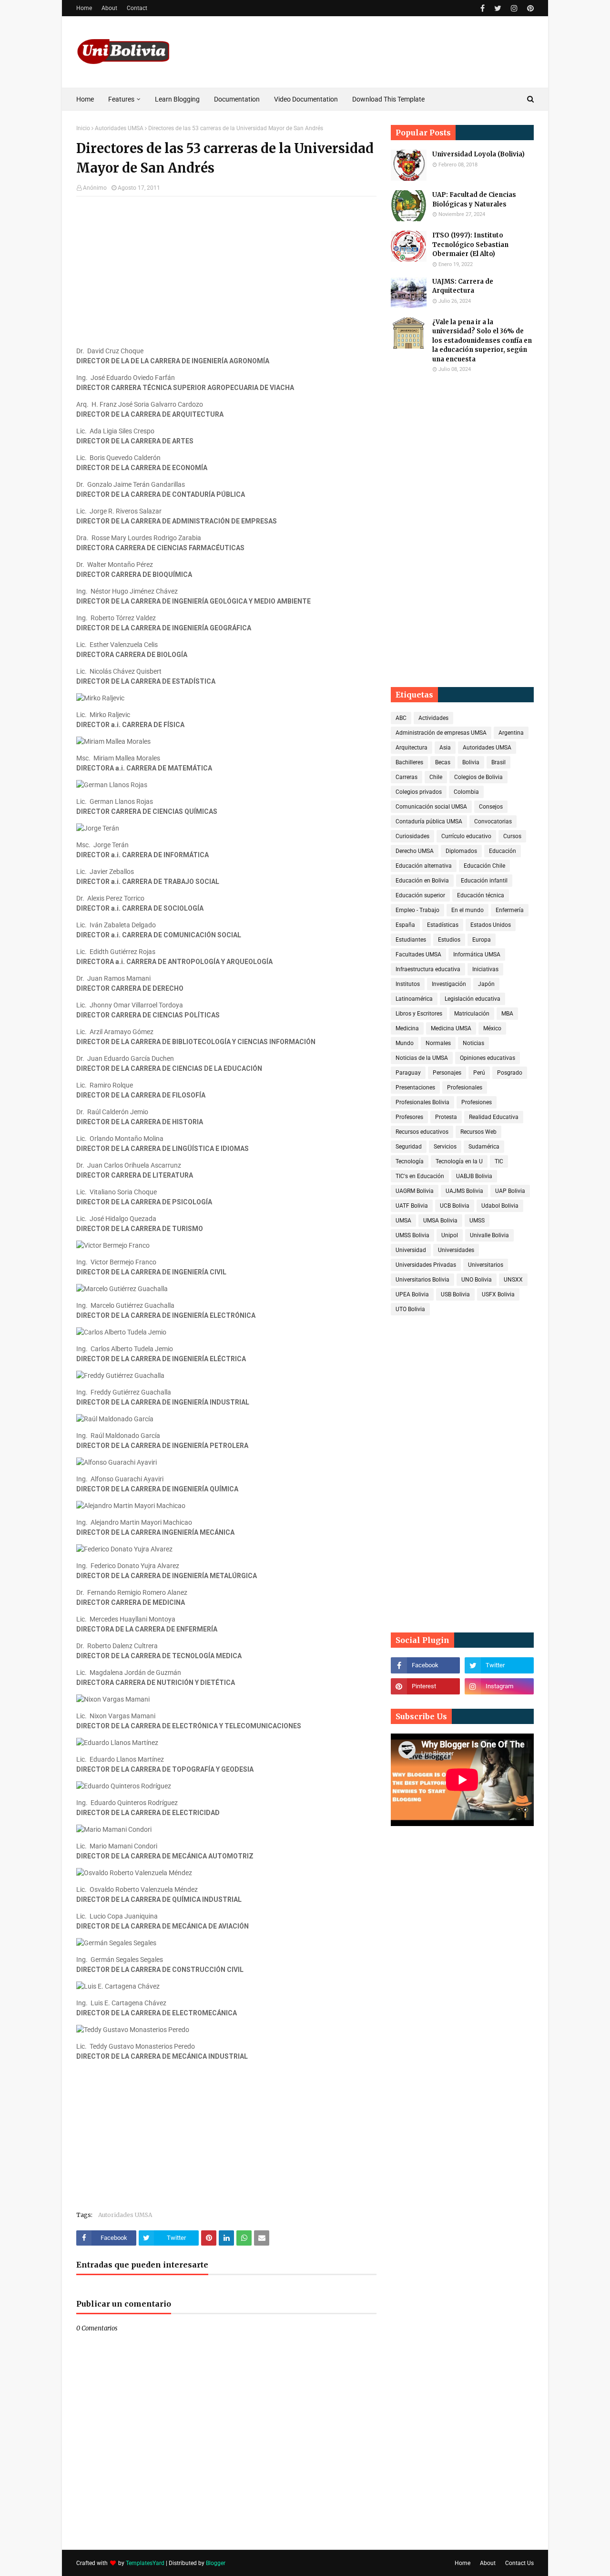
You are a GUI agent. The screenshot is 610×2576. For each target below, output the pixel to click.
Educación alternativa (424, 866)
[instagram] (514, 8)
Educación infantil (484, 881)
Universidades (456, 1250)
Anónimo (95, 188)
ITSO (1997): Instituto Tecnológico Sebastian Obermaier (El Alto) (470, 245)
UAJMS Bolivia (464, 1191)
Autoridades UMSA (119, 128)
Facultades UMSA (418, 954)
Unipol (450, 1235)
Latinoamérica (414, 999)
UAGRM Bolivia (415, 1191)
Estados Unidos (491, 925)
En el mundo (468, 910)
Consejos (491, 807)
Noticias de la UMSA (422, 1058)
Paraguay (408, 1073)
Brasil (498, 762)
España (405, 925)
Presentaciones (415, 1088)
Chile (436, 777)
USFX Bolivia (498, 1294)
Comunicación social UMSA (431, 807)
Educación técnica (481, 895)
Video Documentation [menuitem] (306, 99)
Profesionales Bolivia (422, 1102)
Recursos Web (478, 1132)
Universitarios (486, 1265)
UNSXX (513, 1280)
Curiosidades (412, 836)
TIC (499, 1161)
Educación (503, 851)
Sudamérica (484, 1147)
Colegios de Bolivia (478, 777)
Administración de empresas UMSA (441, 733)
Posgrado (510, 1073)
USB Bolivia (455, 1294)
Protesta (446, 1117)
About (109, 8)
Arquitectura (412, 748)
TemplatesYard (145, 2563)
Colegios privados (419, 792)
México (492, 1028)
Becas (443, 762)
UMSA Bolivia (440, 1221)
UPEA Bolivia (412, 1294)
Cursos (512, 836)
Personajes (447, 1073)
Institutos (408, 984)
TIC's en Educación (420, 1176)
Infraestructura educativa (428, 969)
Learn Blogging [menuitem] (177, 99)
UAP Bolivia (510, 1191)
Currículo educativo (466, 836)
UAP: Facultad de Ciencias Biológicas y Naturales (474, 200)
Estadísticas (443, 925)
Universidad (411, 1250)
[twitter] (498, 8)
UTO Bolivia (410, 1309)
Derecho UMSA (415, 851)
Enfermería (510, 910)
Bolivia (471, 762)
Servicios (445, 1147)
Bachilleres (409, 762)
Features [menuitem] (121, 99)
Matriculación (472, 1014)
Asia (445, 748)
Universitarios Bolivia (422, 1280)
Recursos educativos (422, 1132)
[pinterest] (529, 8)
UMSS (477, 1221)
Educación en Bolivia (422, 881)
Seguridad (409, 1147)
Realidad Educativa (494, 1117)
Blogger (216, 2563)
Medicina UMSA (451, 1028)
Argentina (511, 733)
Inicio (83, 128)
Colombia (466, 792)
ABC (401, 718)
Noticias (473, 1043)
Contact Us (519, 2563)
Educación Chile (484, 866)
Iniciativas (485, 969)
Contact (137, 8)
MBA (507, 1014)
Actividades (433, 718)
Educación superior (420, 895)
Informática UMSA (477, 954)
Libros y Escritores (419, 1014)
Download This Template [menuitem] (388, 99)
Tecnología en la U (459, 1161)
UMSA (403, 1221)
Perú (479, 1073)
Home (84, 8)
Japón (486, 984)
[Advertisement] (226, 273)
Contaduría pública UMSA (429, 821)
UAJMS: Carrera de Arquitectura (463, 286)
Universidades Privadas (426, 1265)
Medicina (407, 1028)
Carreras (407, 777)
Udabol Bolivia (500, 1206)
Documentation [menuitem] (237, 99)
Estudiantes (411, 940)
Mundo (405, 1043)
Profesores (409, 1117)
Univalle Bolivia (489, 1235)
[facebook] (483, 8)
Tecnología (410, 1161)
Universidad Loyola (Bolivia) (478, 154)
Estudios (449, 940)
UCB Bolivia (455, 1206)
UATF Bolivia (412, 1206)
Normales (438, 1043)
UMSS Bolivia (412, 1235)
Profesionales (465, 1088)
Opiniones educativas (488, 1058)
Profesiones (477, 1102)
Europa (482, 940)
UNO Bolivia (477, 1280)
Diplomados (461, 851)
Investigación (449, 984)
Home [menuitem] (85, 99)
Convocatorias (493, 821)
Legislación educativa (473, 999)
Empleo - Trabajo (417, 910)
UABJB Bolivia (474, 1176)
